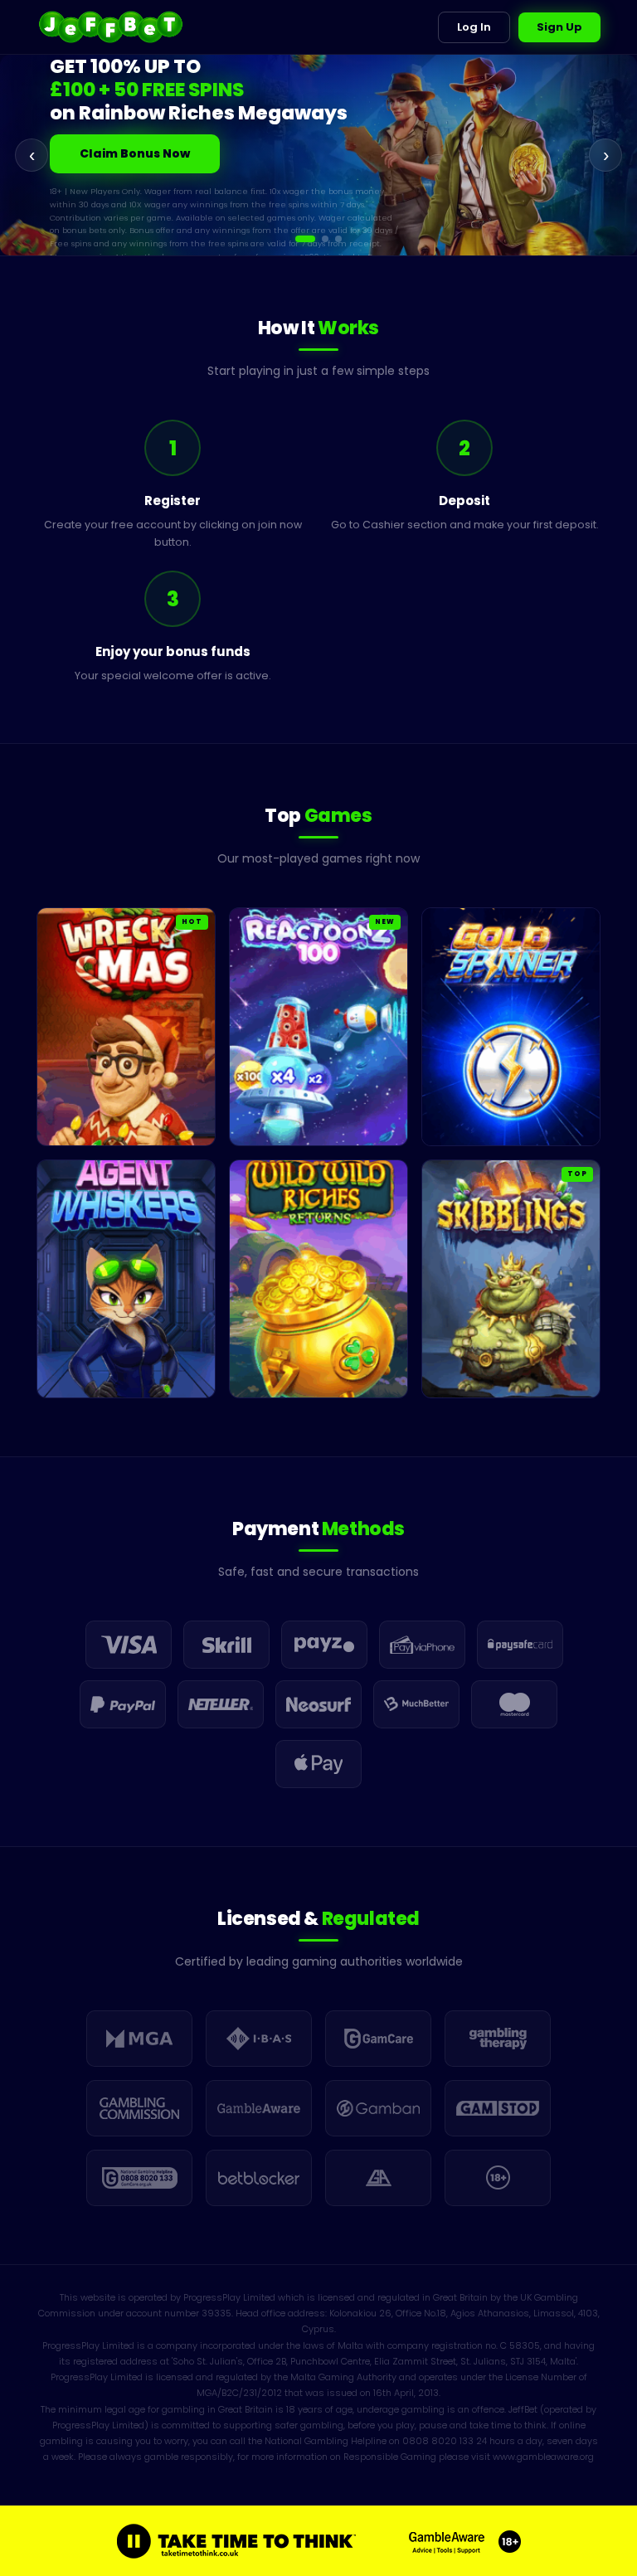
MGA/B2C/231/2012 (239, 2393)
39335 (216, 2313)
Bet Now (106, 155)
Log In (474, 27)
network (84, 245)
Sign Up (559, 27)
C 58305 (520, 2345)
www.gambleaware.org (543, 2457)
